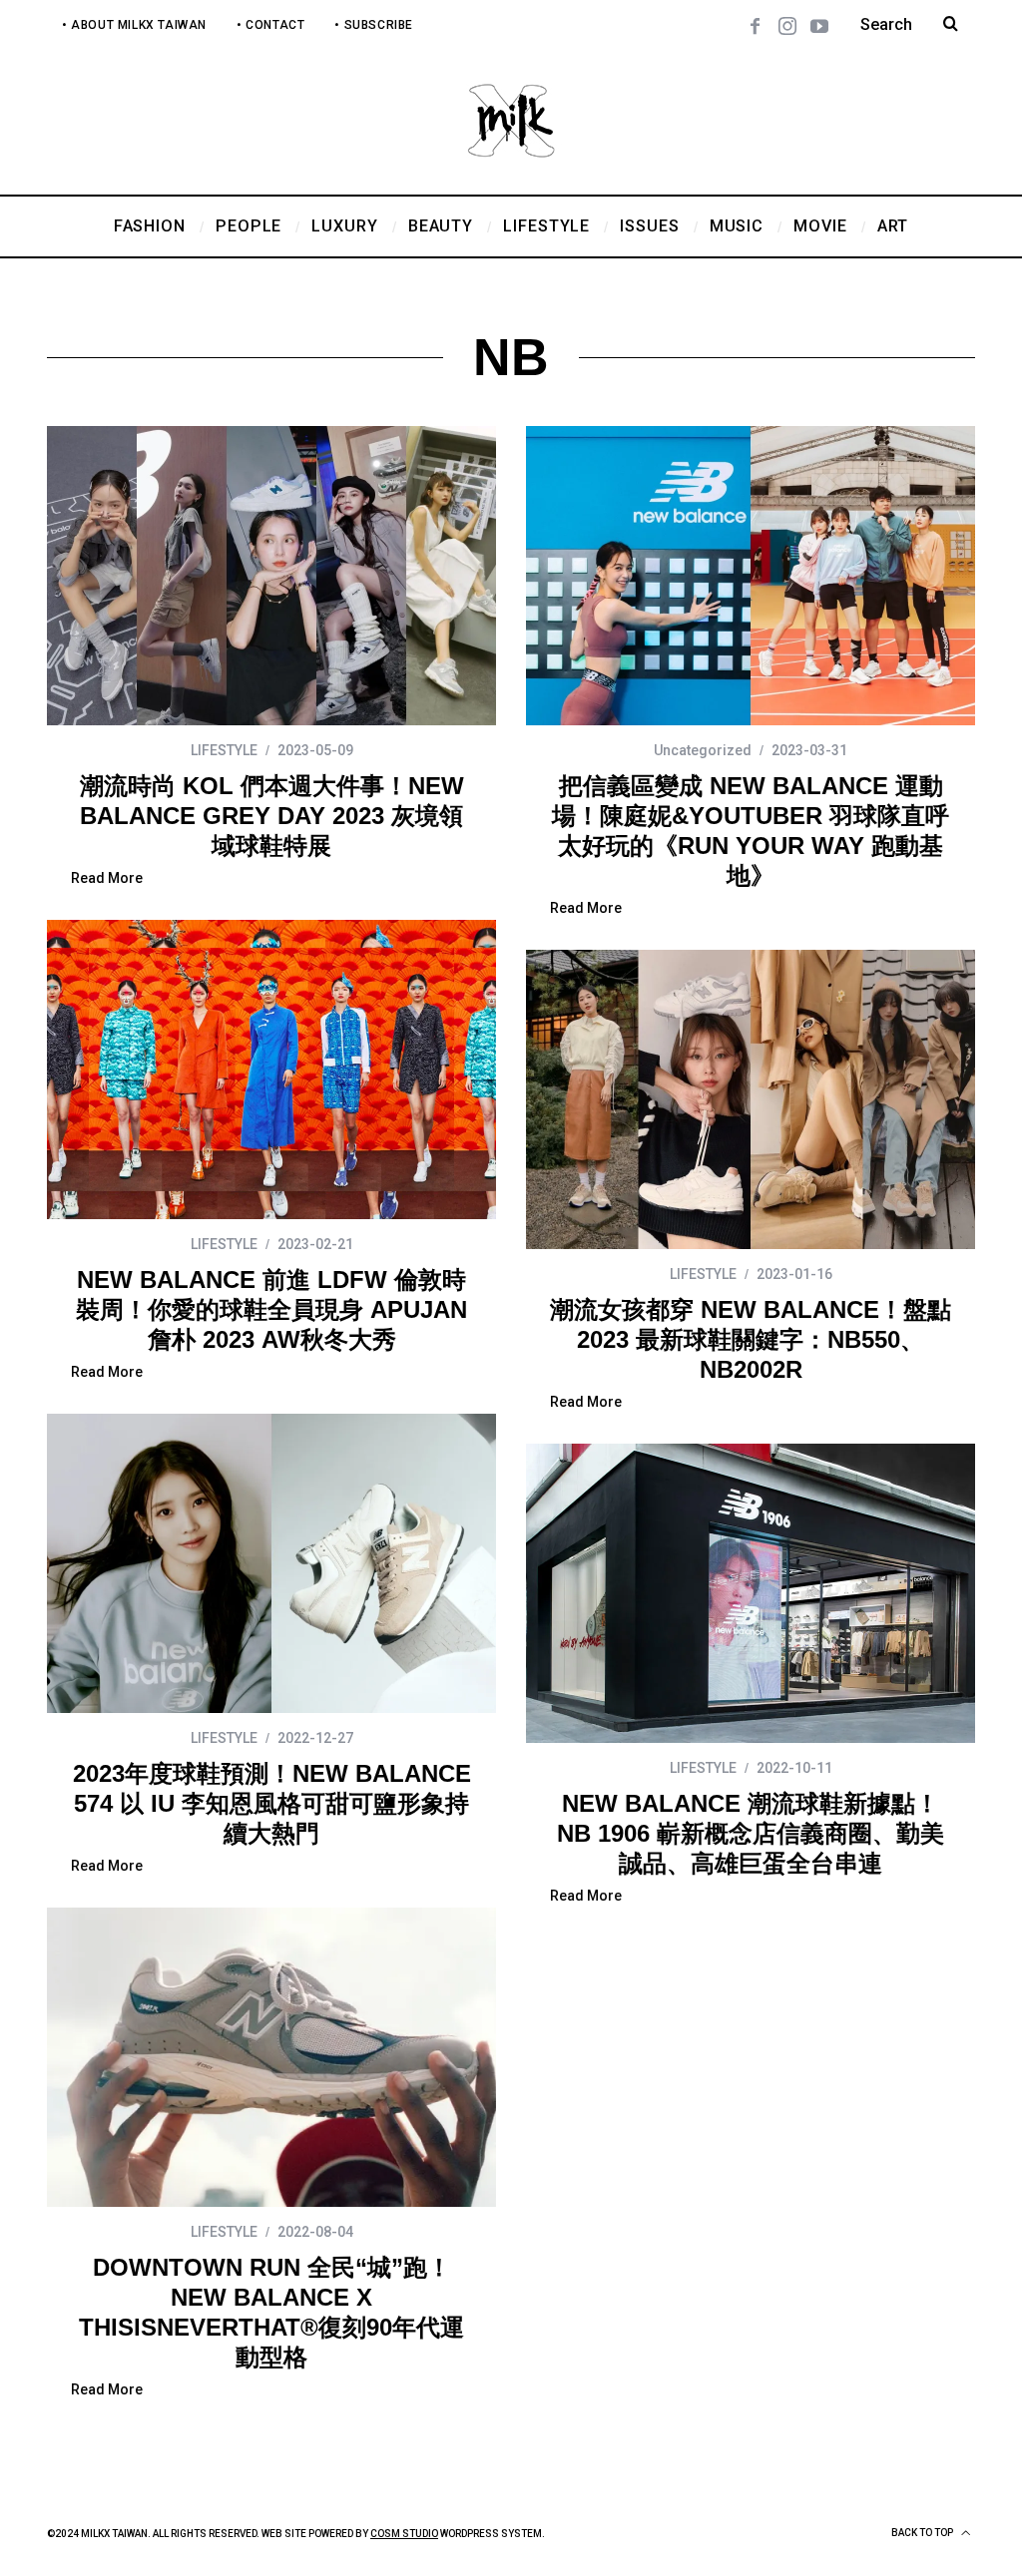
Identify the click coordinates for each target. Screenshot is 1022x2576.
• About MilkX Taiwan (134, 25)
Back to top (923, 2533)
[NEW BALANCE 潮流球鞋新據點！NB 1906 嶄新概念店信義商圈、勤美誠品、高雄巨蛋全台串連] (751, 1593)
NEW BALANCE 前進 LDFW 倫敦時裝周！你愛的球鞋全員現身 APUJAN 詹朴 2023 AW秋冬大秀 (271, 1309)
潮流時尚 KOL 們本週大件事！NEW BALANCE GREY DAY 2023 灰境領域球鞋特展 (272, 816)
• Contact (270, 25)
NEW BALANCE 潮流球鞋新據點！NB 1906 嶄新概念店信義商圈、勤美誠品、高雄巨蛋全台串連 (751, 1833)
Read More (107, 878)
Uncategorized (703, 750)
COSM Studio (404, 2534)
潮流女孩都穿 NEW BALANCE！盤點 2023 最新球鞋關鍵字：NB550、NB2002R (751, 1339)
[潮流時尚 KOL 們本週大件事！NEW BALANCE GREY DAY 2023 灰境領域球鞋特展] (271, 576)
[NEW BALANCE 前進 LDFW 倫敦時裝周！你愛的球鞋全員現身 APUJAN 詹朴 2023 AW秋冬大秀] (271, 1070)
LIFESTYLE (224, 750)
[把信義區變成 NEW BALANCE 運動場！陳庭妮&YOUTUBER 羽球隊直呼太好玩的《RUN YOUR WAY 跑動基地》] (751, 576)
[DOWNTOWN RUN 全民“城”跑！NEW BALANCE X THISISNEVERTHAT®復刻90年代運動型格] (271, 2057)
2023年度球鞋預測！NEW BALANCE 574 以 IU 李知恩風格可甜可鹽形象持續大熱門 (272, 1803)
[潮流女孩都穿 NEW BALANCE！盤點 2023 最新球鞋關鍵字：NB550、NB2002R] (751, 1099)
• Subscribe (374, 25)
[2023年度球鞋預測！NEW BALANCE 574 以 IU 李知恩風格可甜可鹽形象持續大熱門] (271, 1563)
